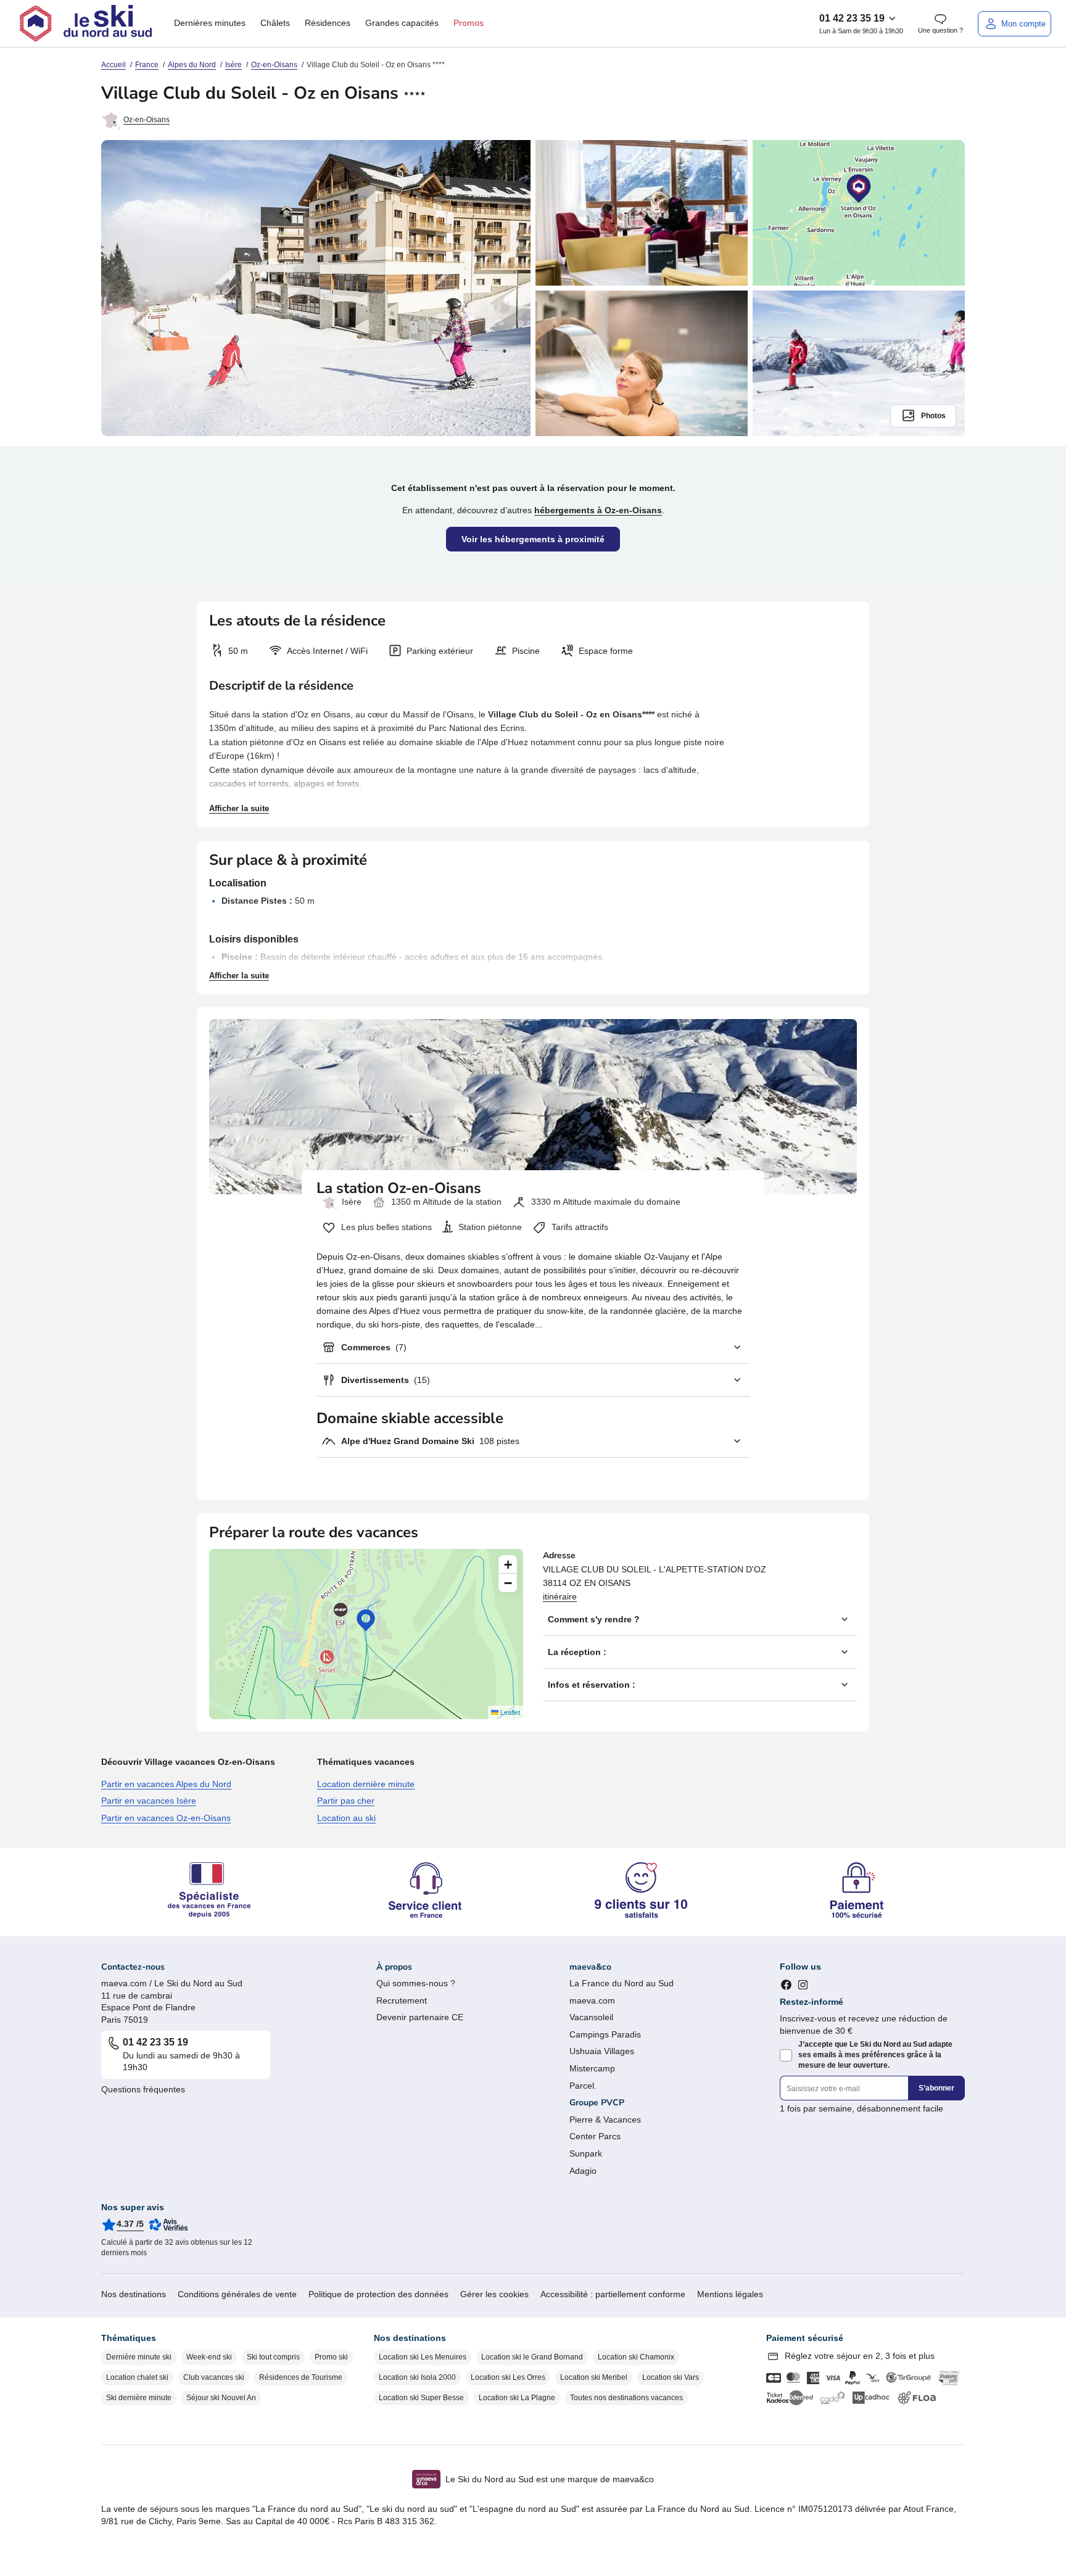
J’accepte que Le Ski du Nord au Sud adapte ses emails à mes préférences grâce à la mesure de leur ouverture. (875, 2055)
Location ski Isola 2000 (417, 2377)
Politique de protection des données (378, 2294)
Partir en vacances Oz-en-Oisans (166, 1818)
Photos (933, 416)
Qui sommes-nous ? (416, 1983)
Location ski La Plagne (517, 2398)
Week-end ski (209, 2357)
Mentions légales (730, 2294)
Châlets (275, 23)
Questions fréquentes (143, 2089)
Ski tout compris (273, 2357)
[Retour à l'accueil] (86, 23)
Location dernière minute (366, 1784)
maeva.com (592, 2000)
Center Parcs (595, 2136)
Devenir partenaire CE (420, 2017)
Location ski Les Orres (508, 2377)
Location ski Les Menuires (423, 2357)
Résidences (328, 23)
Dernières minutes (210, 23)
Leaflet (509, 1712)
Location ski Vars (671, 2377)
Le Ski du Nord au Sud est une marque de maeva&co (550, 2479)
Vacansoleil (591, 2017)
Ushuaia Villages (602, 2051)
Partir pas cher (346, 1801)
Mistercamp (592, 2068)
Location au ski (346, 1818)
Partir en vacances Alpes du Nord (166, 1784)
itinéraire (560, 1596)
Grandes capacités (402, 23)
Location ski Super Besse (421, 2398)
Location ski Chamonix (636, 2357)
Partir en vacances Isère (149, 1801)
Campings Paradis (605, 2034)
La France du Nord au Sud (622, 1983)
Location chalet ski (137, 2377)
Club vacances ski (214, 2377)
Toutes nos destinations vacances (626, 2398)
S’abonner (936, 2088)
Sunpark (586, 2153)
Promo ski (331, 2357)
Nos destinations (134, 2294)
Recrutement (402, 2000)
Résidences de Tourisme (301, 2377)
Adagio (583, 2171)
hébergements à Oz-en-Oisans (598, 510)
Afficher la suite (239, 808)
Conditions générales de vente (237, 2294)
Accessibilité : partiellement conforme (613, 2294)
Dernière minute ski (139, 2357)
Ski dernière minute (139, 2398)
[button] (366, 1620)
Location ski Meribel (594, 2377)
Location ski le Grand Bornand (532, 2357)
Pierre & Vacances (605, 2120)
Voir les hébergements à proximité (533, 539)
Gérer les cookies (494, 2294)
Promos (469, 23)
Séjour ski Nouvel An (221, 2398)
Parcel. (583, 2086)
